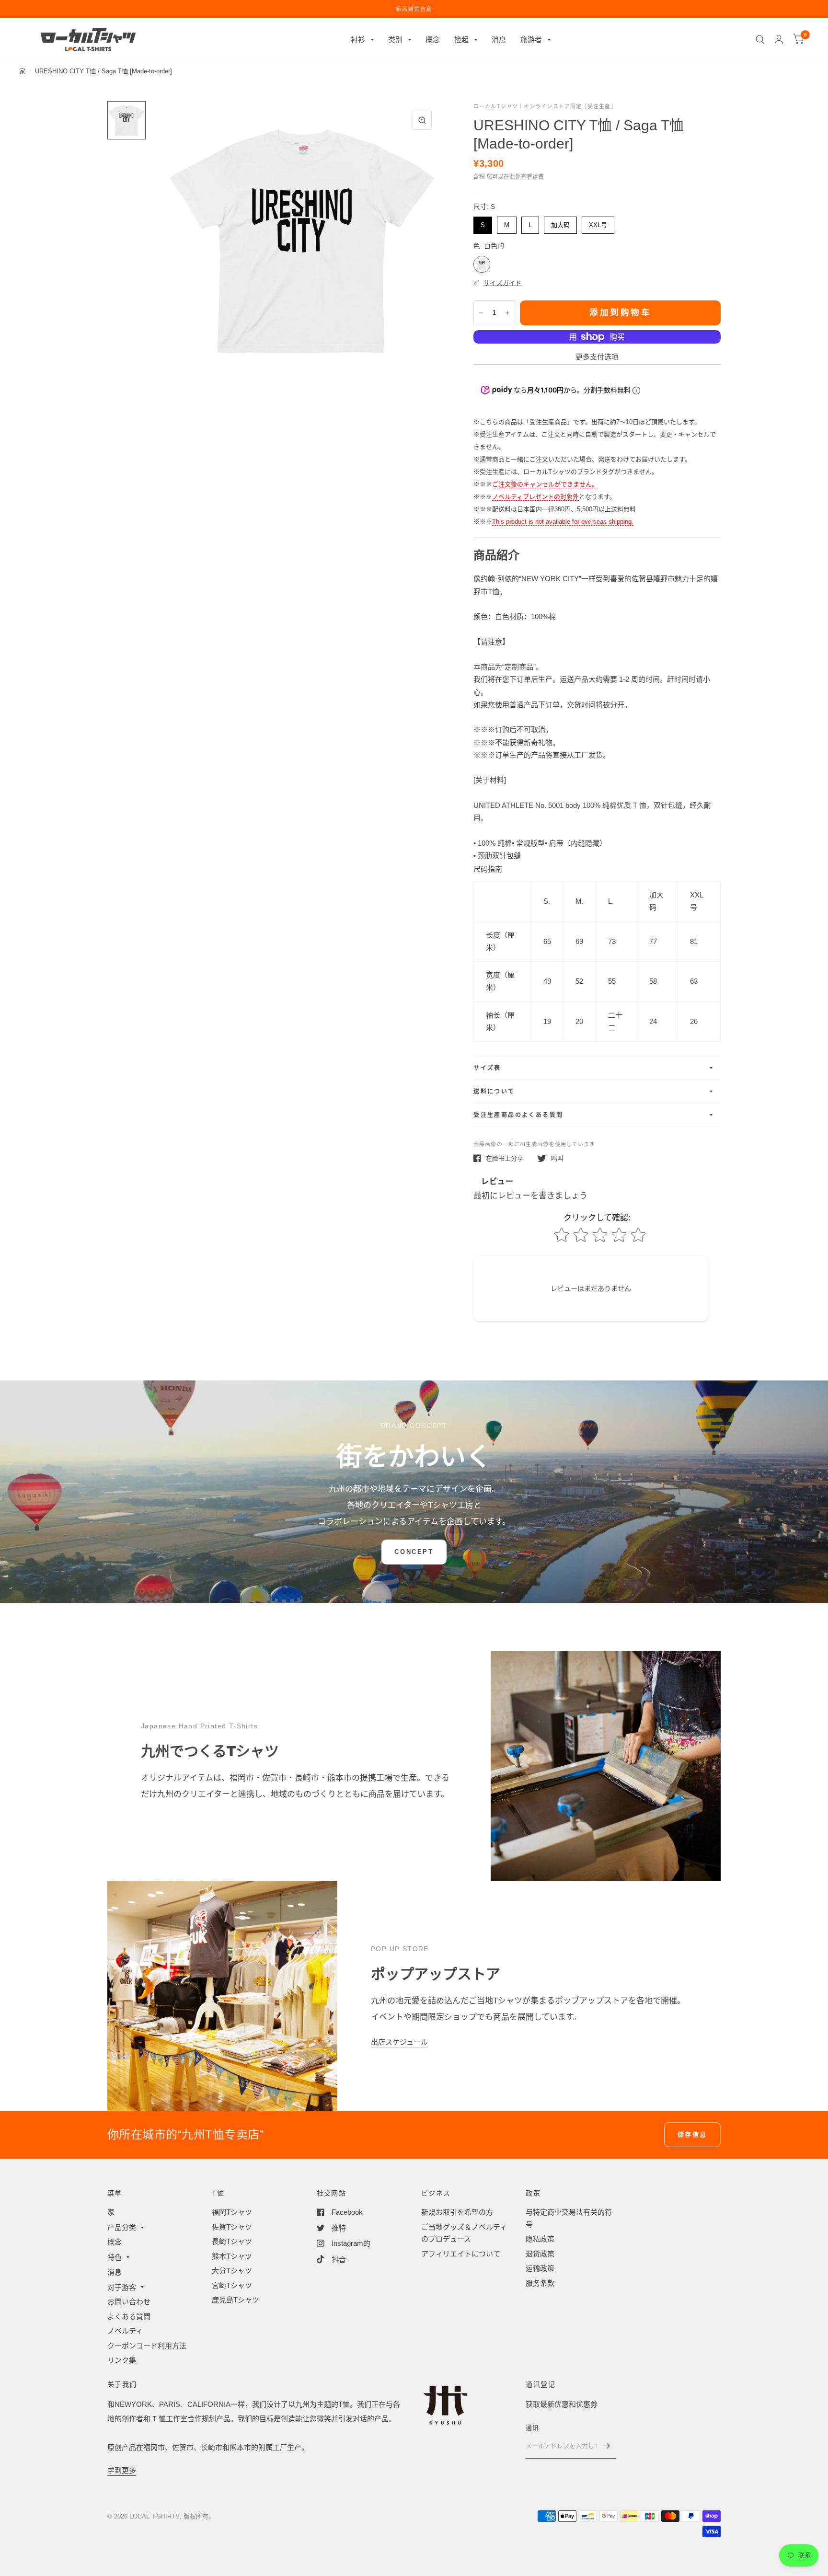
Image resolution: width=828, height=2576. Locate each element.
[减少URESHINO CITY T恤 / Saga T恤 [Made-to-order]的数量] (481, 313)
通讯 (532, 2428)
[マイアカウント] (779, 40)
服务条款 (540, 2283)
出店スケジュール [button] (399, 2042)
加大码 (561, 223)
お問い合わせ (129, 2302)
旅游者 (531, 40)
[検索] (760, 40)
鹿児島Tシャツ (236, 2300)
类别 (395, 40)
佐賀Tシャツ (232, 2227)
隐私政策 (540, 2239)
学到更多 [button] (122, 2470)
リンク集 (122, 2360)
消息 (499, 40)
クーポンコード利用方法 (147, 2346)
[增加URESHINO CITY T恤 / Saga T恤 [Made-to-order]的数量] (507, 313)
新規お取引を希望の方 (457, 2212)
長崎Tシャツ (232, 2241)
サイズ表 (487, 1068)
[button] (414, 1552)
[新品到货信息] (414, 9)
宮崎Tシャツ (232, 2285)
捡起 (461, 40)
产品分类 (122, 2227)
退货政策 (540, 2254)
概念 (433, 40)
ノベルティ (125, 2331)
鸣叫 (557, 1158)
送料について (494, 1092)
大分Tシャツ (232, 2271)
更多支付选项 (597, 357)
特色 (115, 2257)
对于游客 (122, 2287)
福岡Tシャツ (232, 2212)
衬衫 (358, 40)
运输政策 (540, 2268)
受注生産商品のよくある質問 (518, 1115)
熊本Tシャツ (232, 2256)
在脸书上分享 (505, 1158)
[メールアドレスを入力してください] (607, 2446)
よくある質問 (129, 2317)
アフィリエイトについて (461, 2254)
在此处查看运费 (524, 177)
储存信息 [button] (692, 2134)
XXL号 (598, 223)
